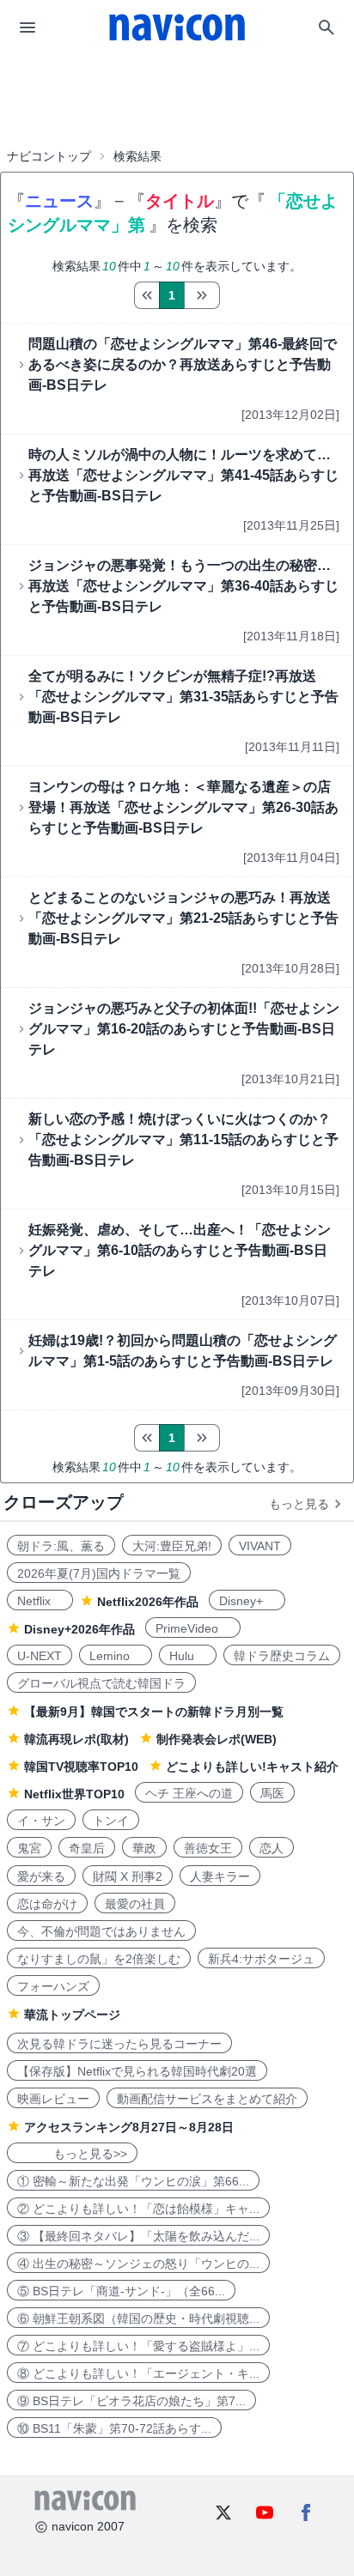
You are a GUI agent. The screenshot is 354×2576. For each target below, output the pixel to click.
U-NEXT (40, 1656)
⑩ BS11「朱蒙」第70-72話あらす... (114, 2428)
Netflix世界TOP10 (74, 1794)
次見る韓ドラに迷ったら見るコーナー (119, 2044)
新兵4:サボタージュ (261, 1959)
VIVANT (260, 1546)
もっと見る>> (72, 2154)
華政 (144, 1848)
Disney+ (247, 1601)
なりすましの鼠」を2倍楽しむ (99, 1959)
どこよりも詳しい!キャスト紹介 (252, 1767)
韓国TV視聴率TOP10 (81, 1767)
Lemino (116, 1656)
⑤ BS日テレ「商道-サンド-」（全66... (121, 2291)
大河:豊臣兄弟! (172, 1546)
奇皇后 (87, 1848)
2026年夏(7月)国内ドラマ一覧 (99, 1573)
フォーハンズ (53, 1986)
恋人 (272, 1848)
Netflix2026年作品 (148, 1602)
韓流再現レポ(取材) (76, 1739)
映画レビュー (53, 2099)
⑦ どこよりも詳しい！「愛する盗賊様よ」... (138, 2346)
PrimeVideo (193, 1628)
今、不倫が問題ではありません (101, 1931)
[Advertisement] (177, 98)
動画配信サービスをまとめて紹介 (207, 2099)
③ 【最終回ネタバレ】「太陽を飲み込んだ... (138, 2236)
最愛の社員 (135, 1904)
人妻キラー (220, 1876)
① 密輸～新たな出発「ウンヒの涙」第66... (133, 2181)
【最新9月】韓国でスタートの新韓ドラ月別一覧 (154, 1712)
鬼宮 (29, 1848)
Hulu (188, 1656)
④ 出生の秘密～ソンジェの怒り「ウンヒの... (138, 2264)
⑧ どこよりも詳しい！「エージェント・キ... (138, 2373)
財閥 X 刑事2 (128, 1876)
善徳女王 (208, 1848)
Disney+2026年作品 (79, 1629)
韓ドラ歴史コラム (282, 1656)
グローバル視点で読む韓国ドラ (101, 1683)
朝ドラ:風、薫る (61, 1546)
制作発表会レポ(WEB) (217, 1739)
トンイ (111, 1821)
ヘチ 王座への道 (189, 1793)
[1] (146, 295)
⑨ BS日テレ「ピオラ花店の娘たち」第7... (131, 2401)
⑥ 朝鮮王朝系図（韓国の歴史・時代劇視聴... (138, 2318)
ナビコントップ (49, 156)
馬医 (272, 1793)
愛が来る (41, 1876)
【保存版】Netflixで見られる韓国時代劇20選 (137, 2071)
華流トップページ (72, 2015)
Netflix (40, 1601)
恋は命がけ (47, 1904)
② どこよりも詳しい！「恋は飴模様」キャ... (138, 2209)
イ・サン (41, 1821)
